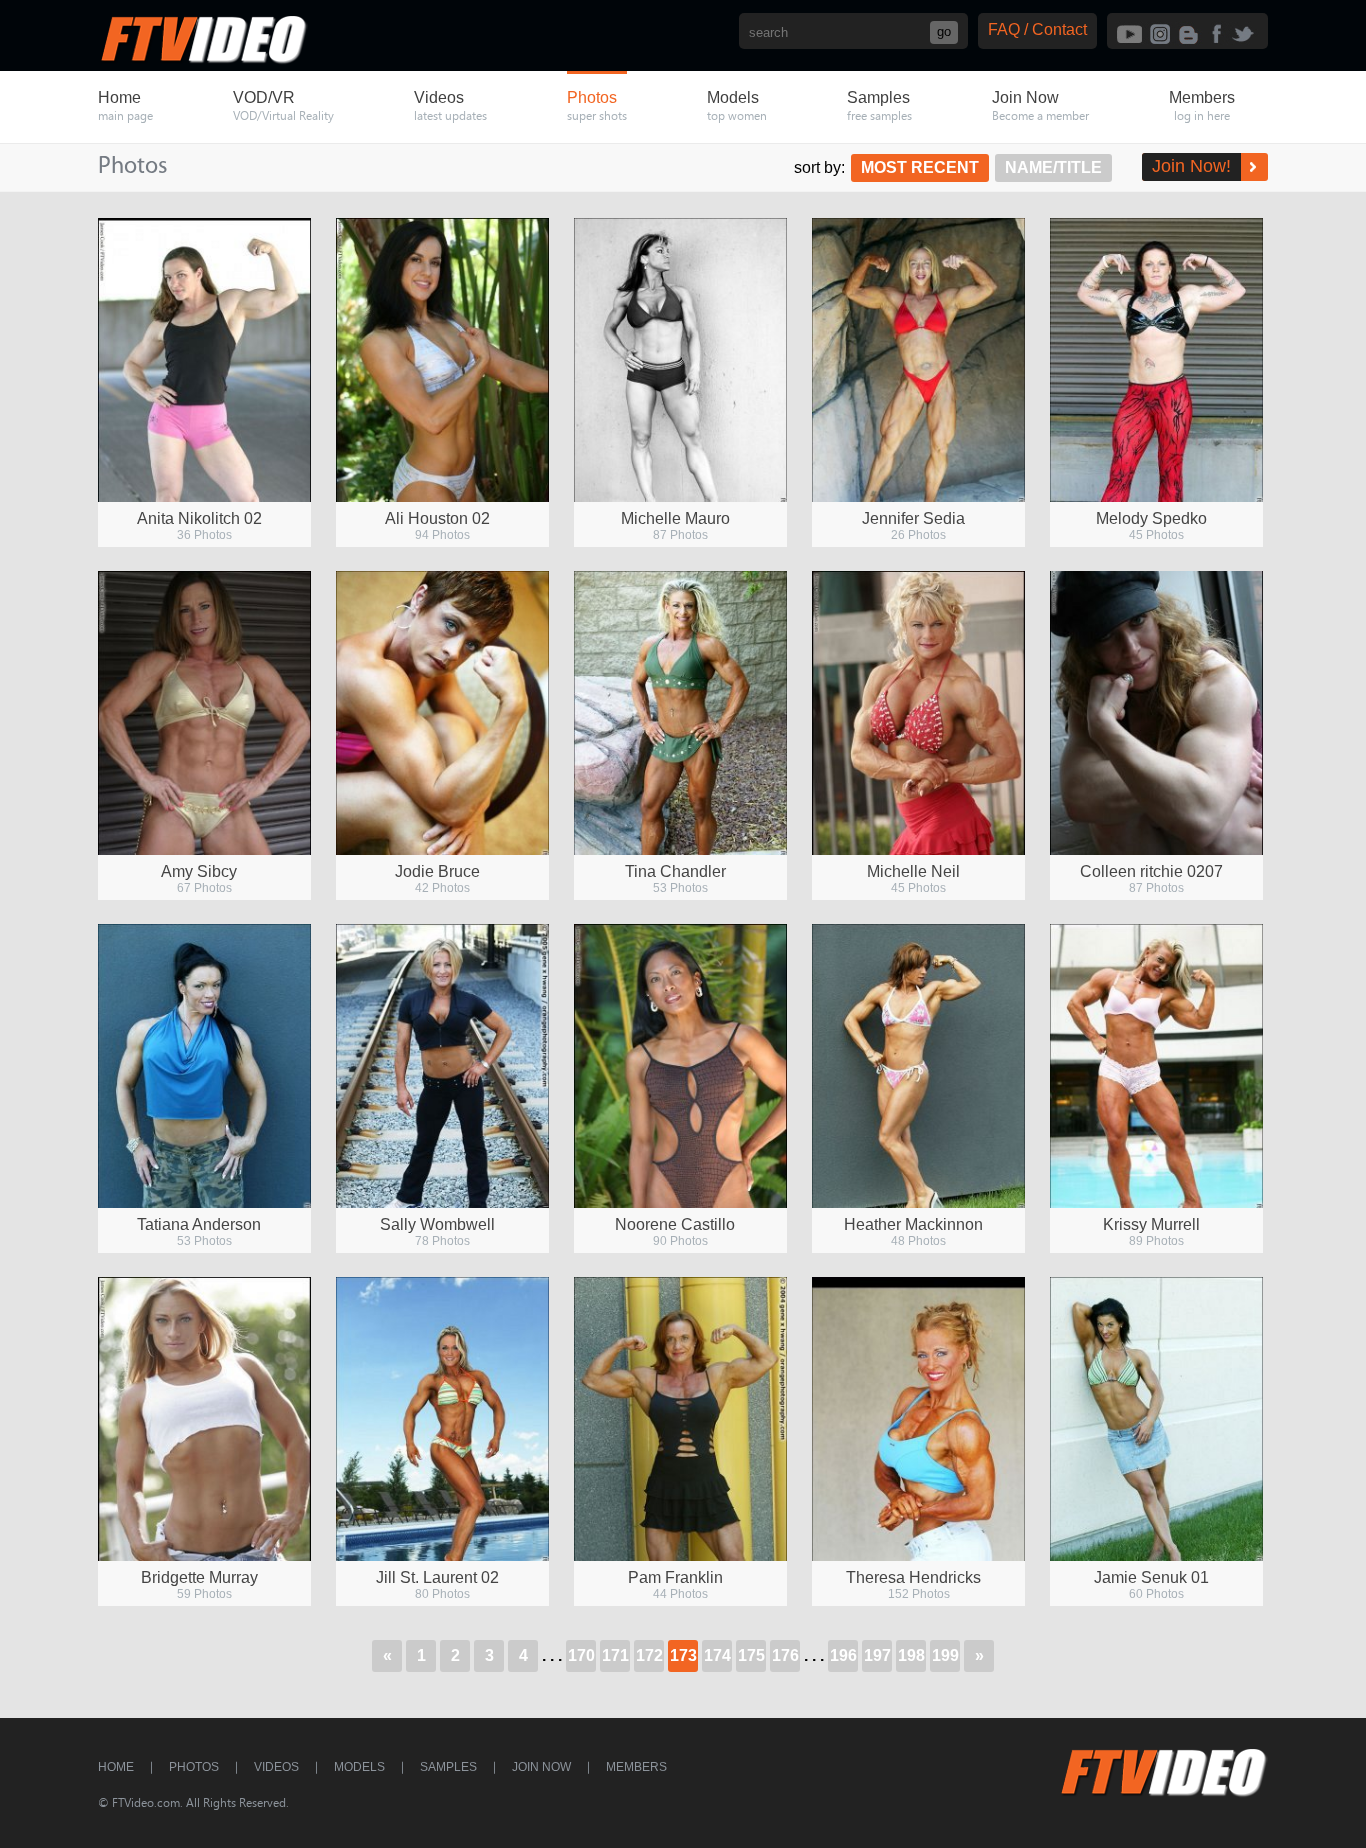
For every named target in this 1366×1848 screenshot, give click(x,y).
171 (615, 1655)
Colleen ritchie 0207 (1151, 871)
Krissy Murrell (1151, 1224)
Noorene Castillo (675, 1224)
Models (359, 1767)
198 (911, 1655)
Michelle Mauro (675, 518)
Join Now (541, 1767)
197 (877, 1655)
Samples (448, 1767)
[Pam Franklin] (680, 1419)
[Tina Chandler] (680, 713)
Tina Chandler (675, 871)
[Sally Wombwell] (442, 1066)
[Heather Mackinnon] (918, 1066)
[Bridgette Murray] (204, 1419)
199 (945, 1655)
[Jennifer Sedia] (918, 360)
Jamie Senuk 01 (1151, 1577)
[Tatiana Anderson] (204, 1066)
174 (717, 1655)
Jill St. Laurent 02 (437, 1577)
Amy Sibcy (199, 871)
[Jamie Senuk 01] (1156, 1419)
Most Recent (920, 167)
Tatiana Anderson (199, 1224)
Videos (276, 1767)
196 (843, 1655)
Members (636, 1767)
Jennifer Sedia (913, 518)
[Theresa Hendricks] (918, 1419)
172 (649, 1655)
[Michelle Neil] (918, 713)
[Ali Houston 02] (442, 360)
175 (751, 1655)
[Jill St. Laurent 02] (442, 1419)
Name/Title (1053, 167)
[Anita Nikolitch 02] (204, 360)
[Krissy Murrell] (1156, 1066)
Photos (194, 1767)
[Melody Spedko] (1156, 360)
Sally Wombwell (437, 1224)
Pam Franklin (675, 1577)
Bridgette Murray (199, 1577)
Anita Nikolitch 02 (199, 518)
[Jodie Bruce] (442, 713)
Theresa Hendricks (913, 1577)
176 (785, 1655)
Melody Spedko (1151, 518)
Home (116, 1767)
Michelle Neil (913, 871)
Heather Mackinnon (913, 1224)
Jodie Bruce (437, 871)
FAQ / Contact (1037, 29)
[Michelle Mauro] (680, 360)
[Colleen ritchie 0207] (1156, 713)
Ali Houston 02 (437, 518)
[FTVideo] (203, 59)
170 (581, 1655)
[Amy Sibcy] (204, 713)
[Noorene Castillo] (680, 1066)
